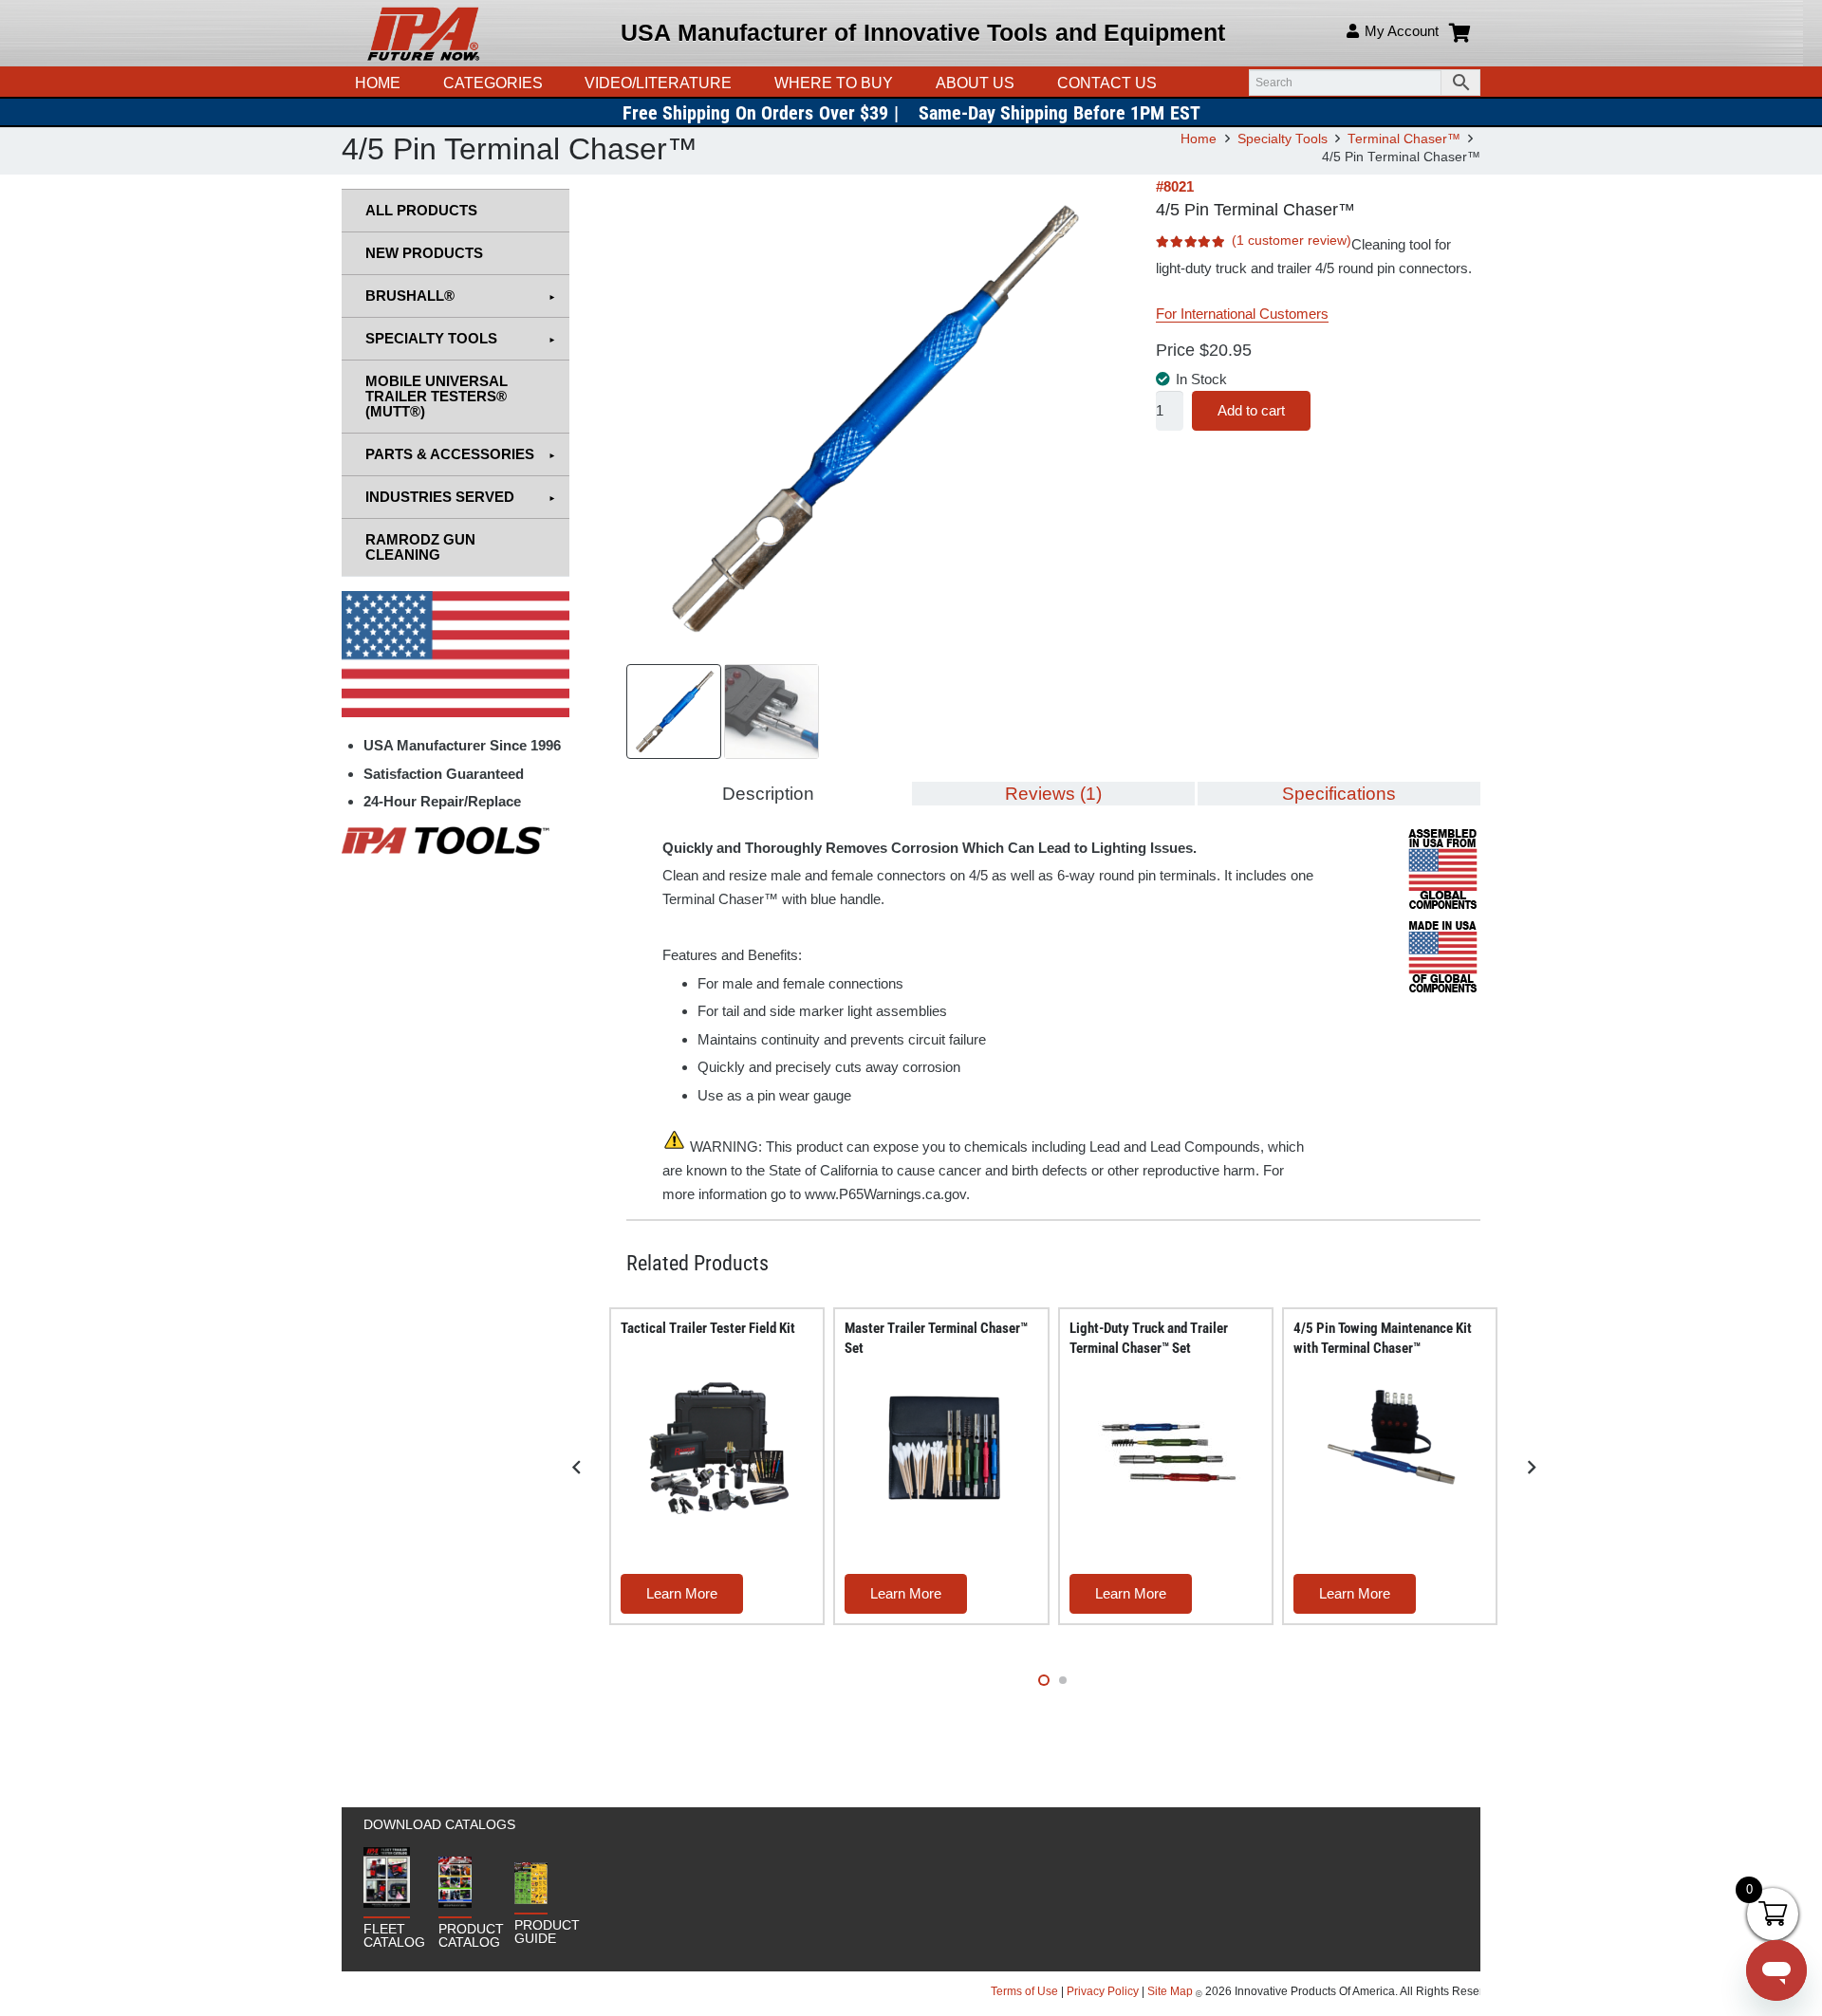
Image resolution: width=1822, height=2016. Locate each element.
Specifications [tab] (1339, 794)
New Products (424, 253)
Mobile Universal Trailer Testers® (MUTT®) (437, 396)
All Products (421, 210)
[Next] (1531, 1468)
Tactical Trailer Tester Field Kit (708, 1328)
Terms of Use (1026, 1991)
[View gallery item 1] (674, 712)
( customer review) (1292, 240)
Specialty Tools (1283, 139)
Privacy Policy (1103, 1991)
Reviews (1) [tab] (1053, 794)
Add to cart (1251, 410)
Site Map (1170, 1991)
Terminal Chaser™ (1404, 139)
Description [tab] (768, 794)
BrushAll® (410, 296)
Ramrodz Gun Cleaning (420, 547)
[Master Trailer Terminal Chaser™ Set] (945, 1447)
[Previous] (577, 1468)
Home (1199, 139)
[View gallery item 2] (772, 712)
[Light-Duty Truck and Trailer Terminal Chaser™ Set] (1169, 1447)
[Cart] (1459, 33)
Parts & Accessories (450, 454)
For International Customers (1242, 314)
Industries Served (440, 497)
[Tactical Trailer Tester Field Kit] (720, 1447)
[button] (741, 83)
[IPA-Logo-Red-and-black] (423, 33)
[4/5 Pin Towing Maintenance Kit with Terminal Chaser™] (1393, 1447)
